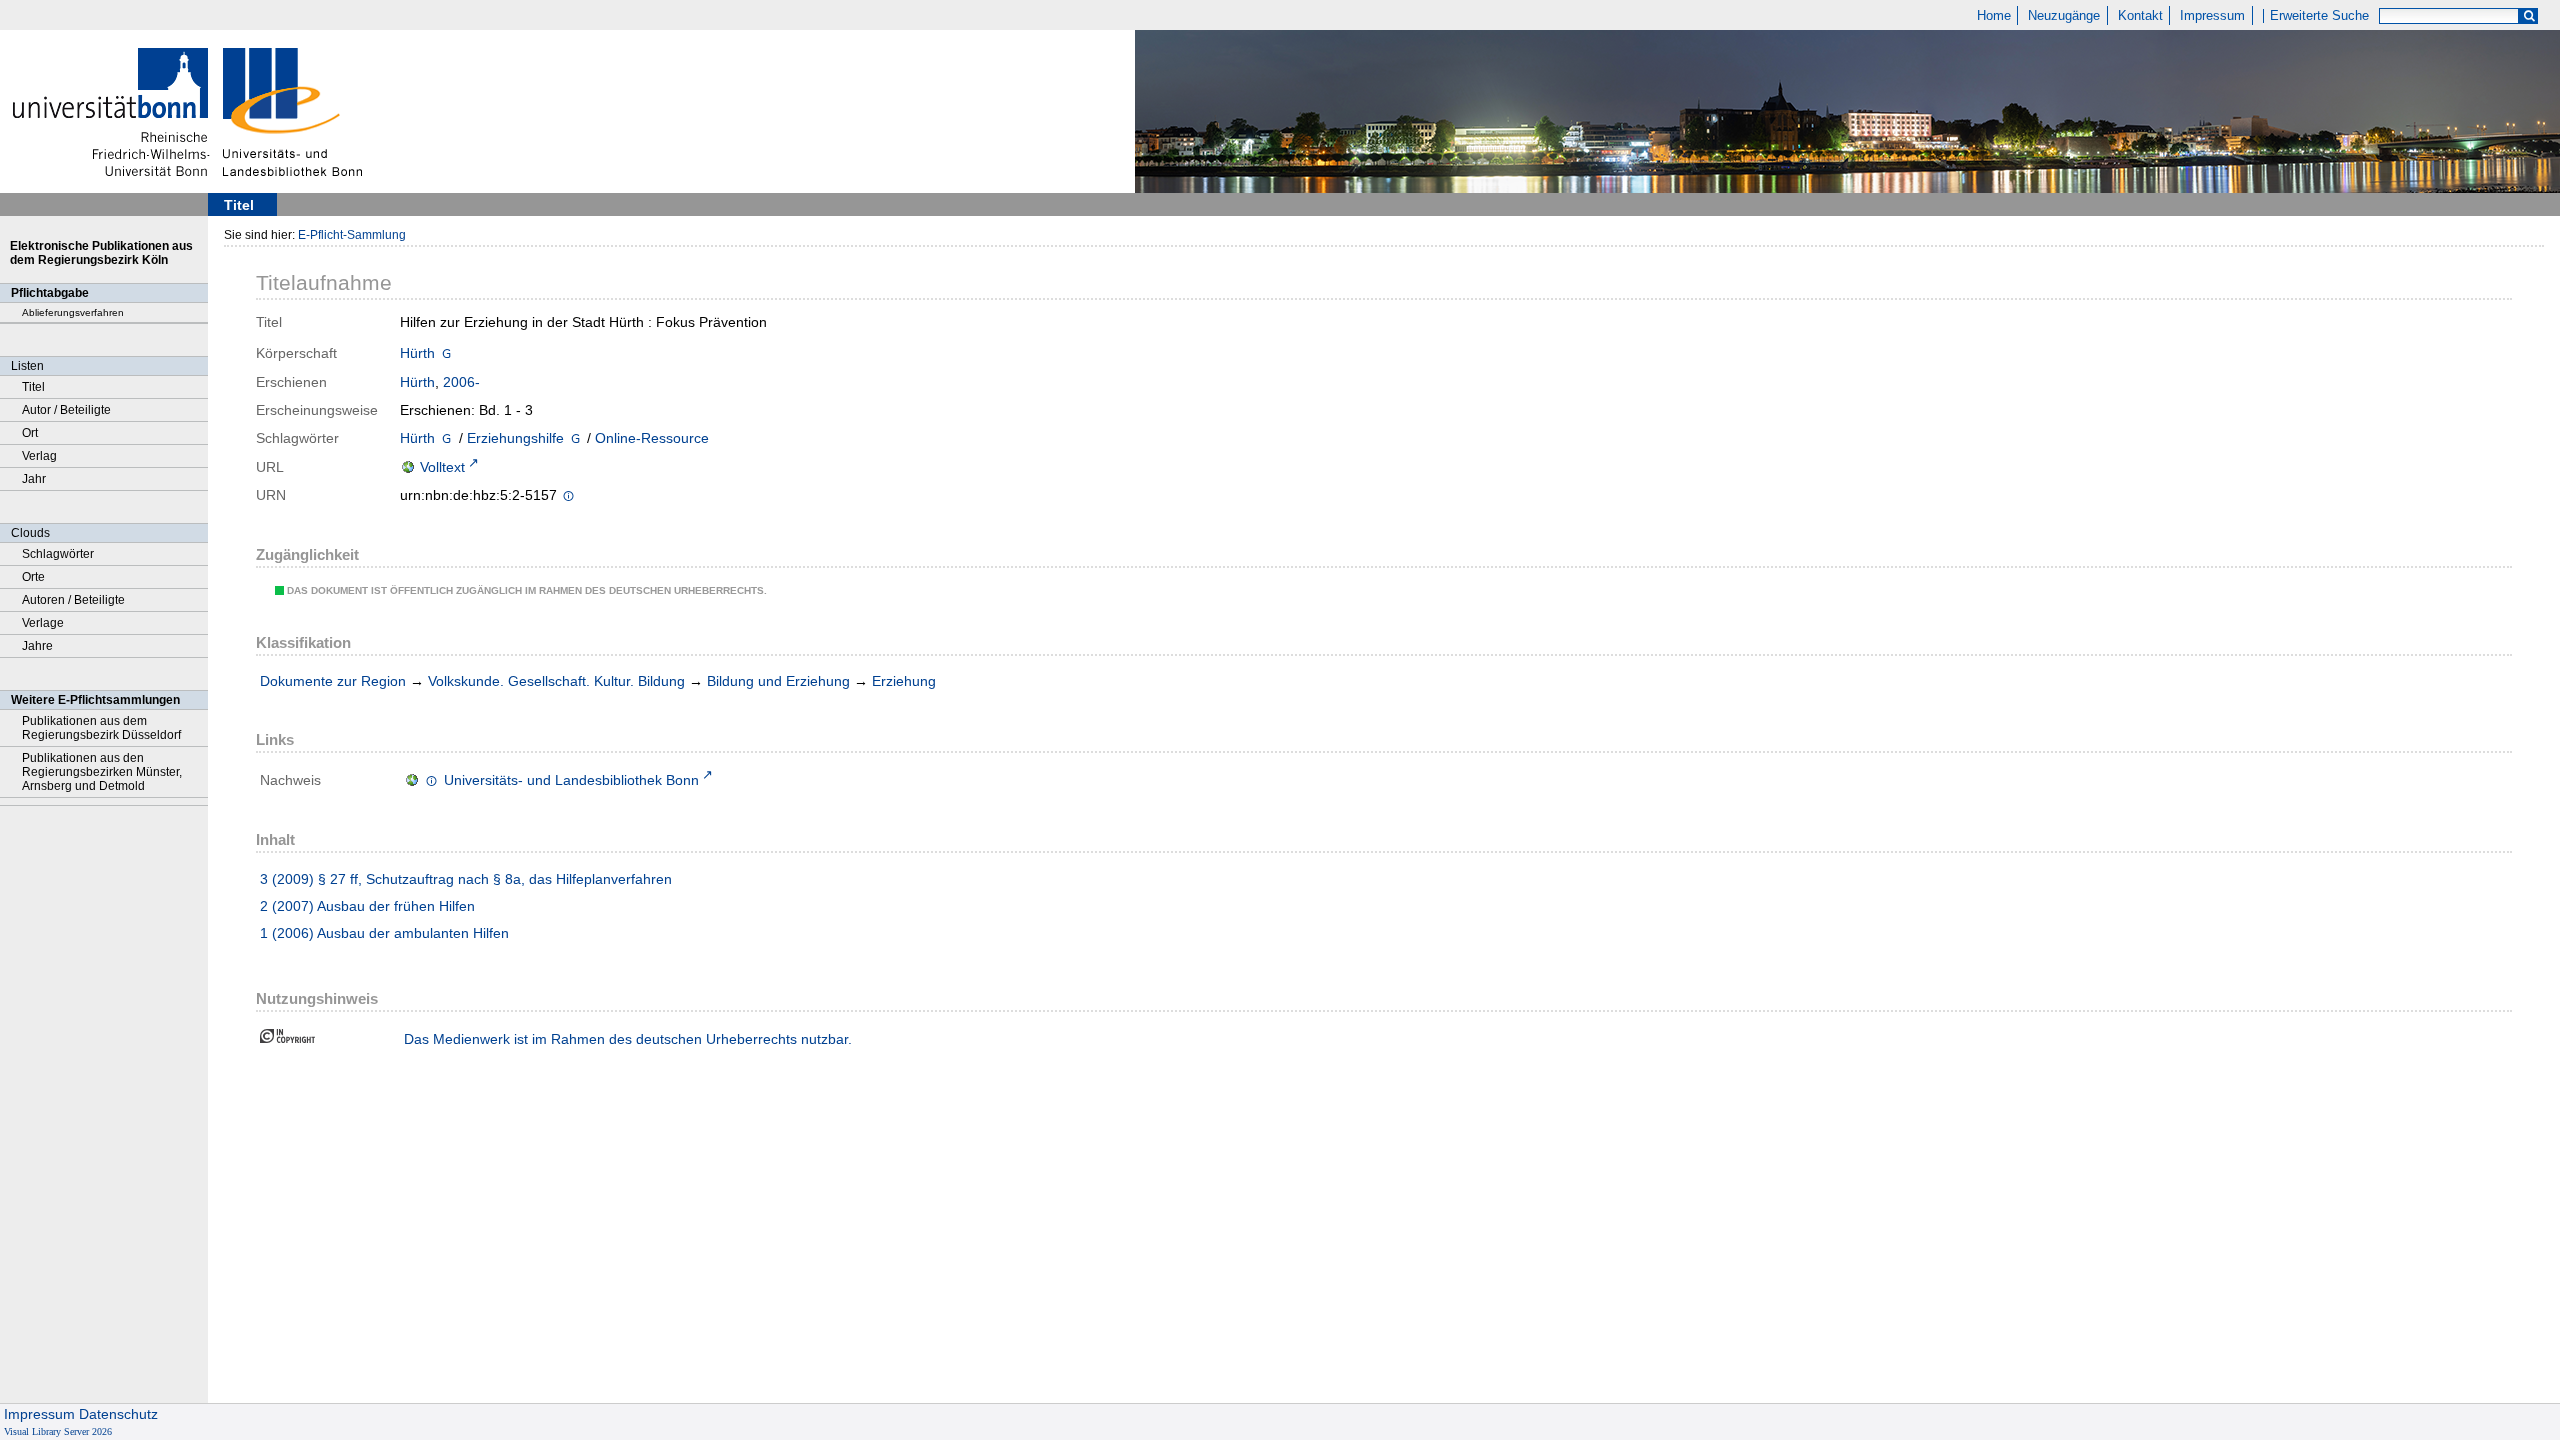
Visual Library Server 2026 (58, 1431)
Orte (33, 577)
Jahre (37, 646)
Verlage (43, 623)
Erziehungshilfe (515, 438)
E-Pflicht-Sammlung (352, 235)
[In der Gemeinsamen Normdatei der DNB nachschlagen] (446, 355)
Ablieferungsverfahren (73, 312)
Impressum (2212, 16)
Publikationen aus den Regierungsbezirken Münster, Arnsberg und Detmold (102, 772)
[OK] (2529, 16)
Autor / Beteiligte (66, 410)
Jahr (34, 479)
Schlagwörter (58, 554)
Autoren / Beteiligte (73, 600)
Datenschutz (118, 1414)
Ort (30, 433)
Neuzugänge (2064, 16)
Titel (33, 387)
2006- (461, 382)
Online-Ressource (652, 438)
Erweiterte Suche (2319, 16)
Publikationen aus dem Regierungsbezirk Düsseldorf (101, 728)
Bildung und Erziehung (778, 681)
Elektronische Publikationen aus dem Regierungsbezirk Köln (101, 253)
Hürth (417, 353)
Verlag (39, 456)
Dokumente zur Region (333, 681)
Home (1994, 16)
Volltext (442, 467)
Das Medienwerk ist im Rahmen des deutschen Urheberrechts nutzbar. (628, 1039)
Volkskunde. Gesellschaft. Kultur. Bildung (556, 681)
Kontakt (2140, 16)
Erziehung (904, 681)
